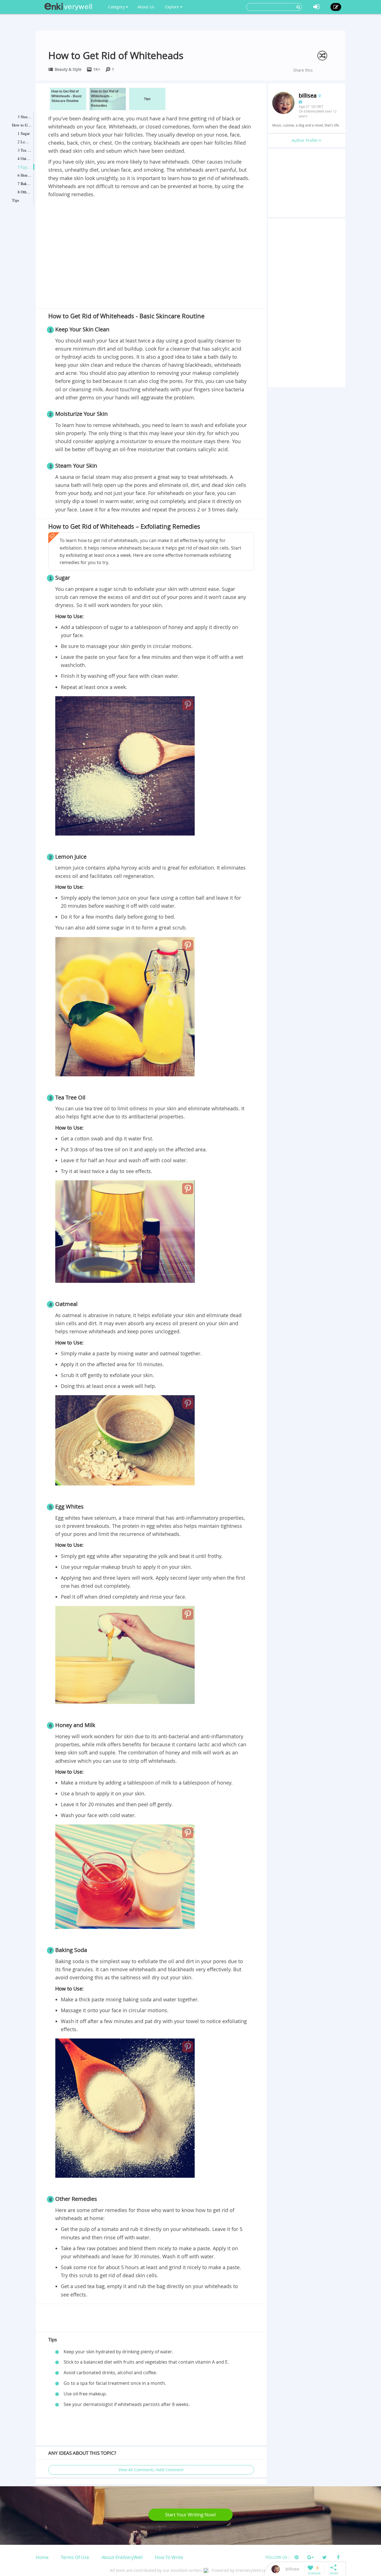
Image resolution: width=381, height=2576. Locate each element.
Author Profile (305, 140)
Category (117, 7)
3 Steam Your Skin (25, 117)
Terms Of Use (75, 2557)
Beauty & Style (68, 69)
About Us (146, 7)
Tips (15, 200)
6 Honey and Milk (25, 175)
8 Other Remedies (25, 192)
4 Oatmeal (25, 158)
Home (42, 2557)
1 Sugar (24, 133)
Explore (173, 7)
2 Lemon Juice (25, 142)
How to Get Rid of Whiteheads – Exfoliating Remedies (22, 125)
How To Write (169, 2557)
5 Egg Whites (25, 167)
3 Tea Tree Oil (25, 150)
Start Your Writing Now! (191, 2515)
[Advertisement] (151, 240)
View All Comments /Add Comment (151, 2470)
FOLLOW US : (278, 2557)
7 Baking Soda (25, 184)
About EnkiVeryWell (122, 2557)
